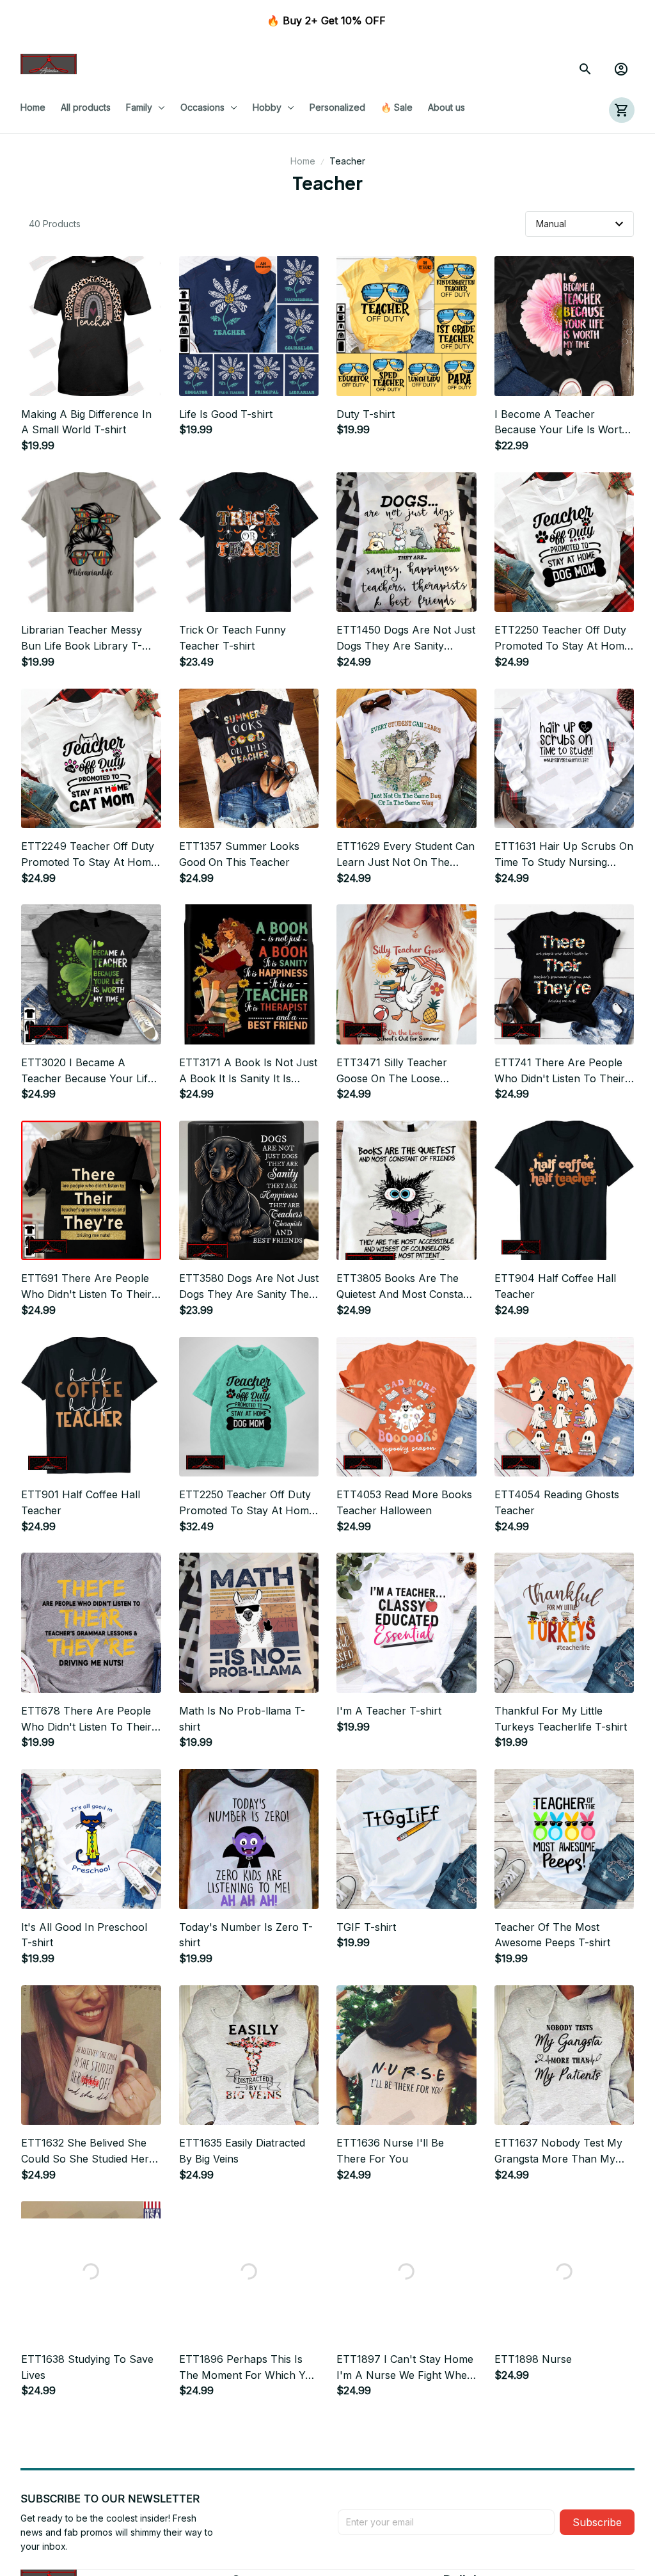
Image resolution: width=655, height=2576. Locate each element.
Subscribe (597, 2522)
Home (303, 161)
